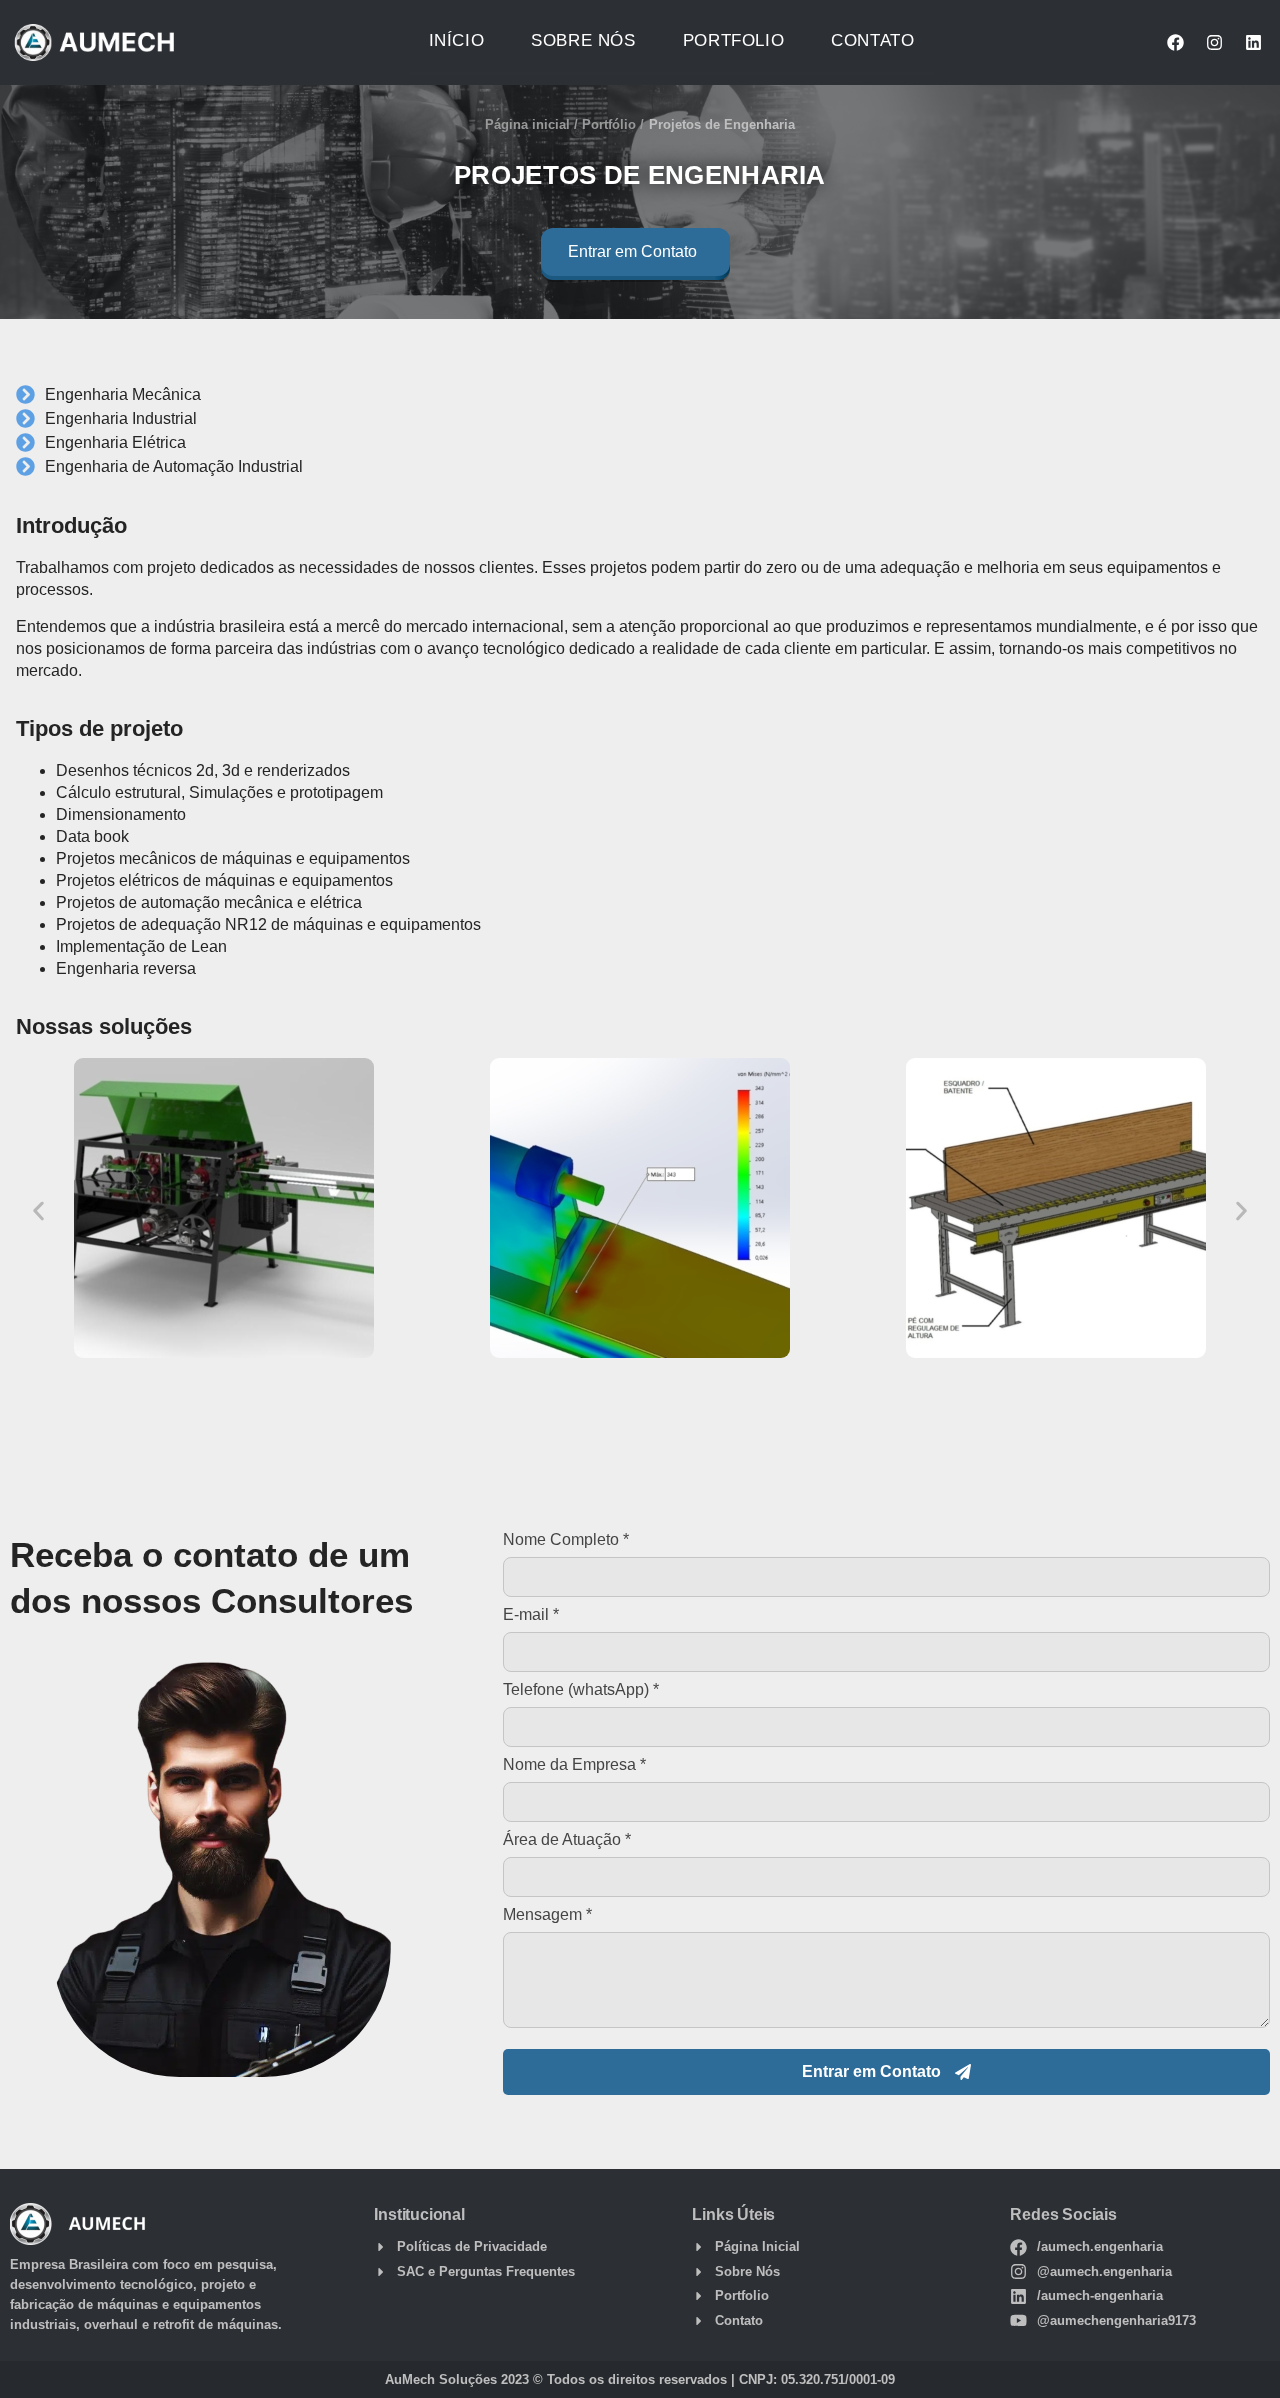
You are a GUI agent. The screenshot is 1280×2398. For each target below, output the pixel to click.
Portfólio (609, 124)
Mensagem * (547, 1915)
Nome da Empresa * (574, 1765)
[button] (635, 256)
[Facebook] (1175, 43)
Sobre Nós (583, 40)
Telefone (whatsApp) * (581, 1690)
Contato (872, 40)
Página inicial (527, 124)
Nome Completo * (566, 1540)
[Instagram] (1214, 43)
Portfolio (733, 40)
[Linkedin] (1253, 43)
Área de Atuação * (567, 1840)
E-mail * (531, 1615)
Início (457, 40)
